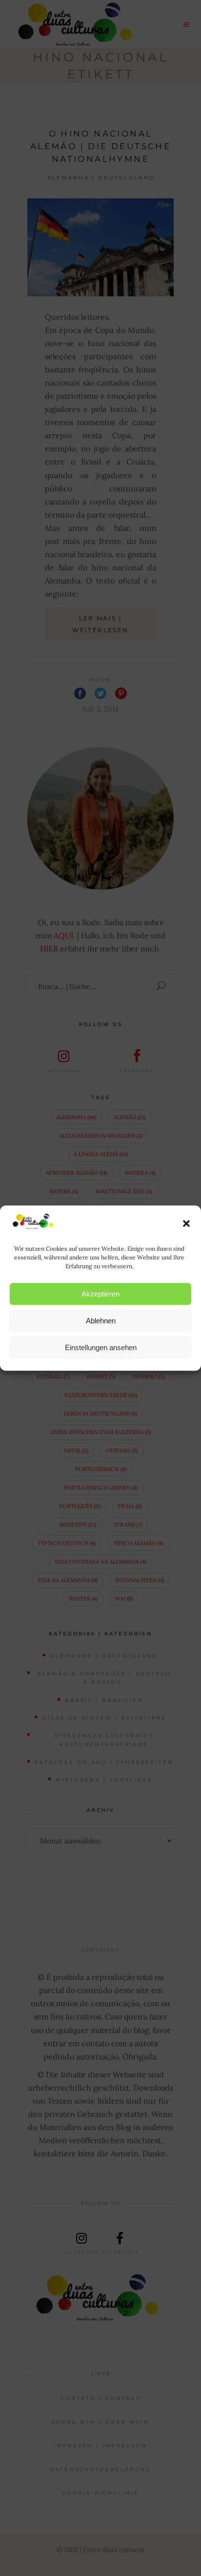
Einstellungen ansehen (101, 1347)
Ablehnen (101, 1321)
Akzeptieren (100, 1294)
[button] (186, 1223)
